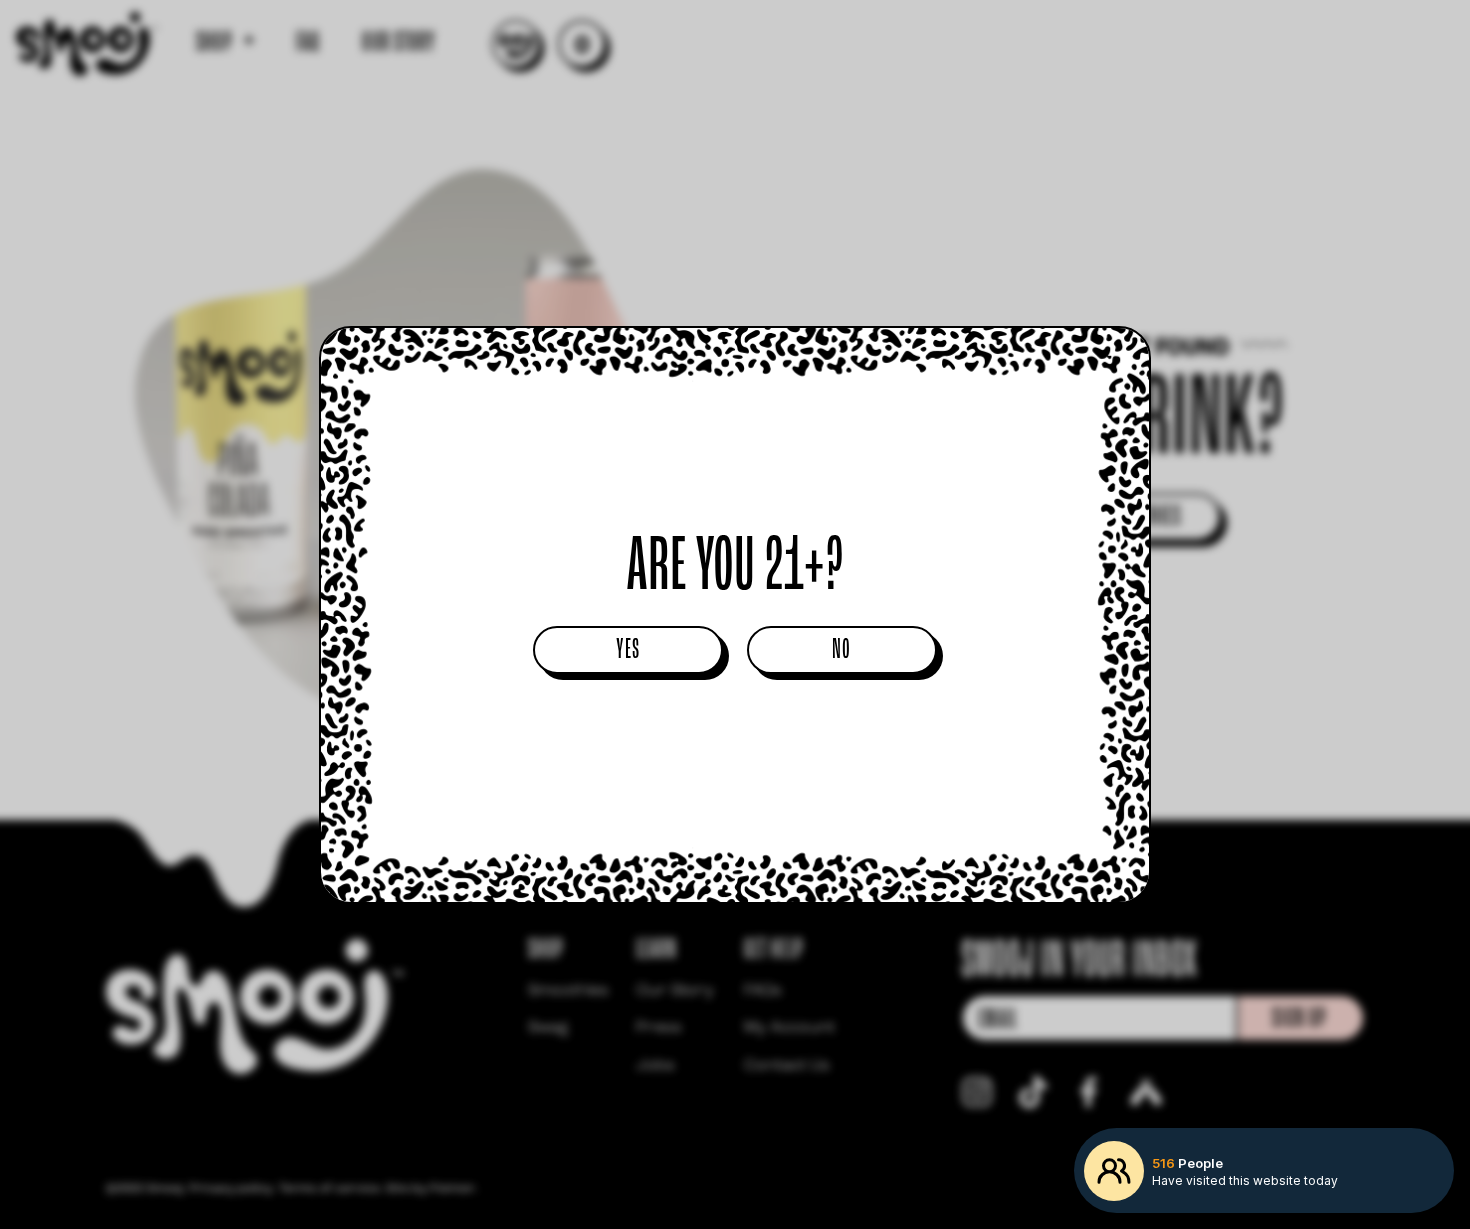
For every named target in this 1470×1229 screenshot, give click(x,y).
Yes (628, 650)
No (841, 650)
